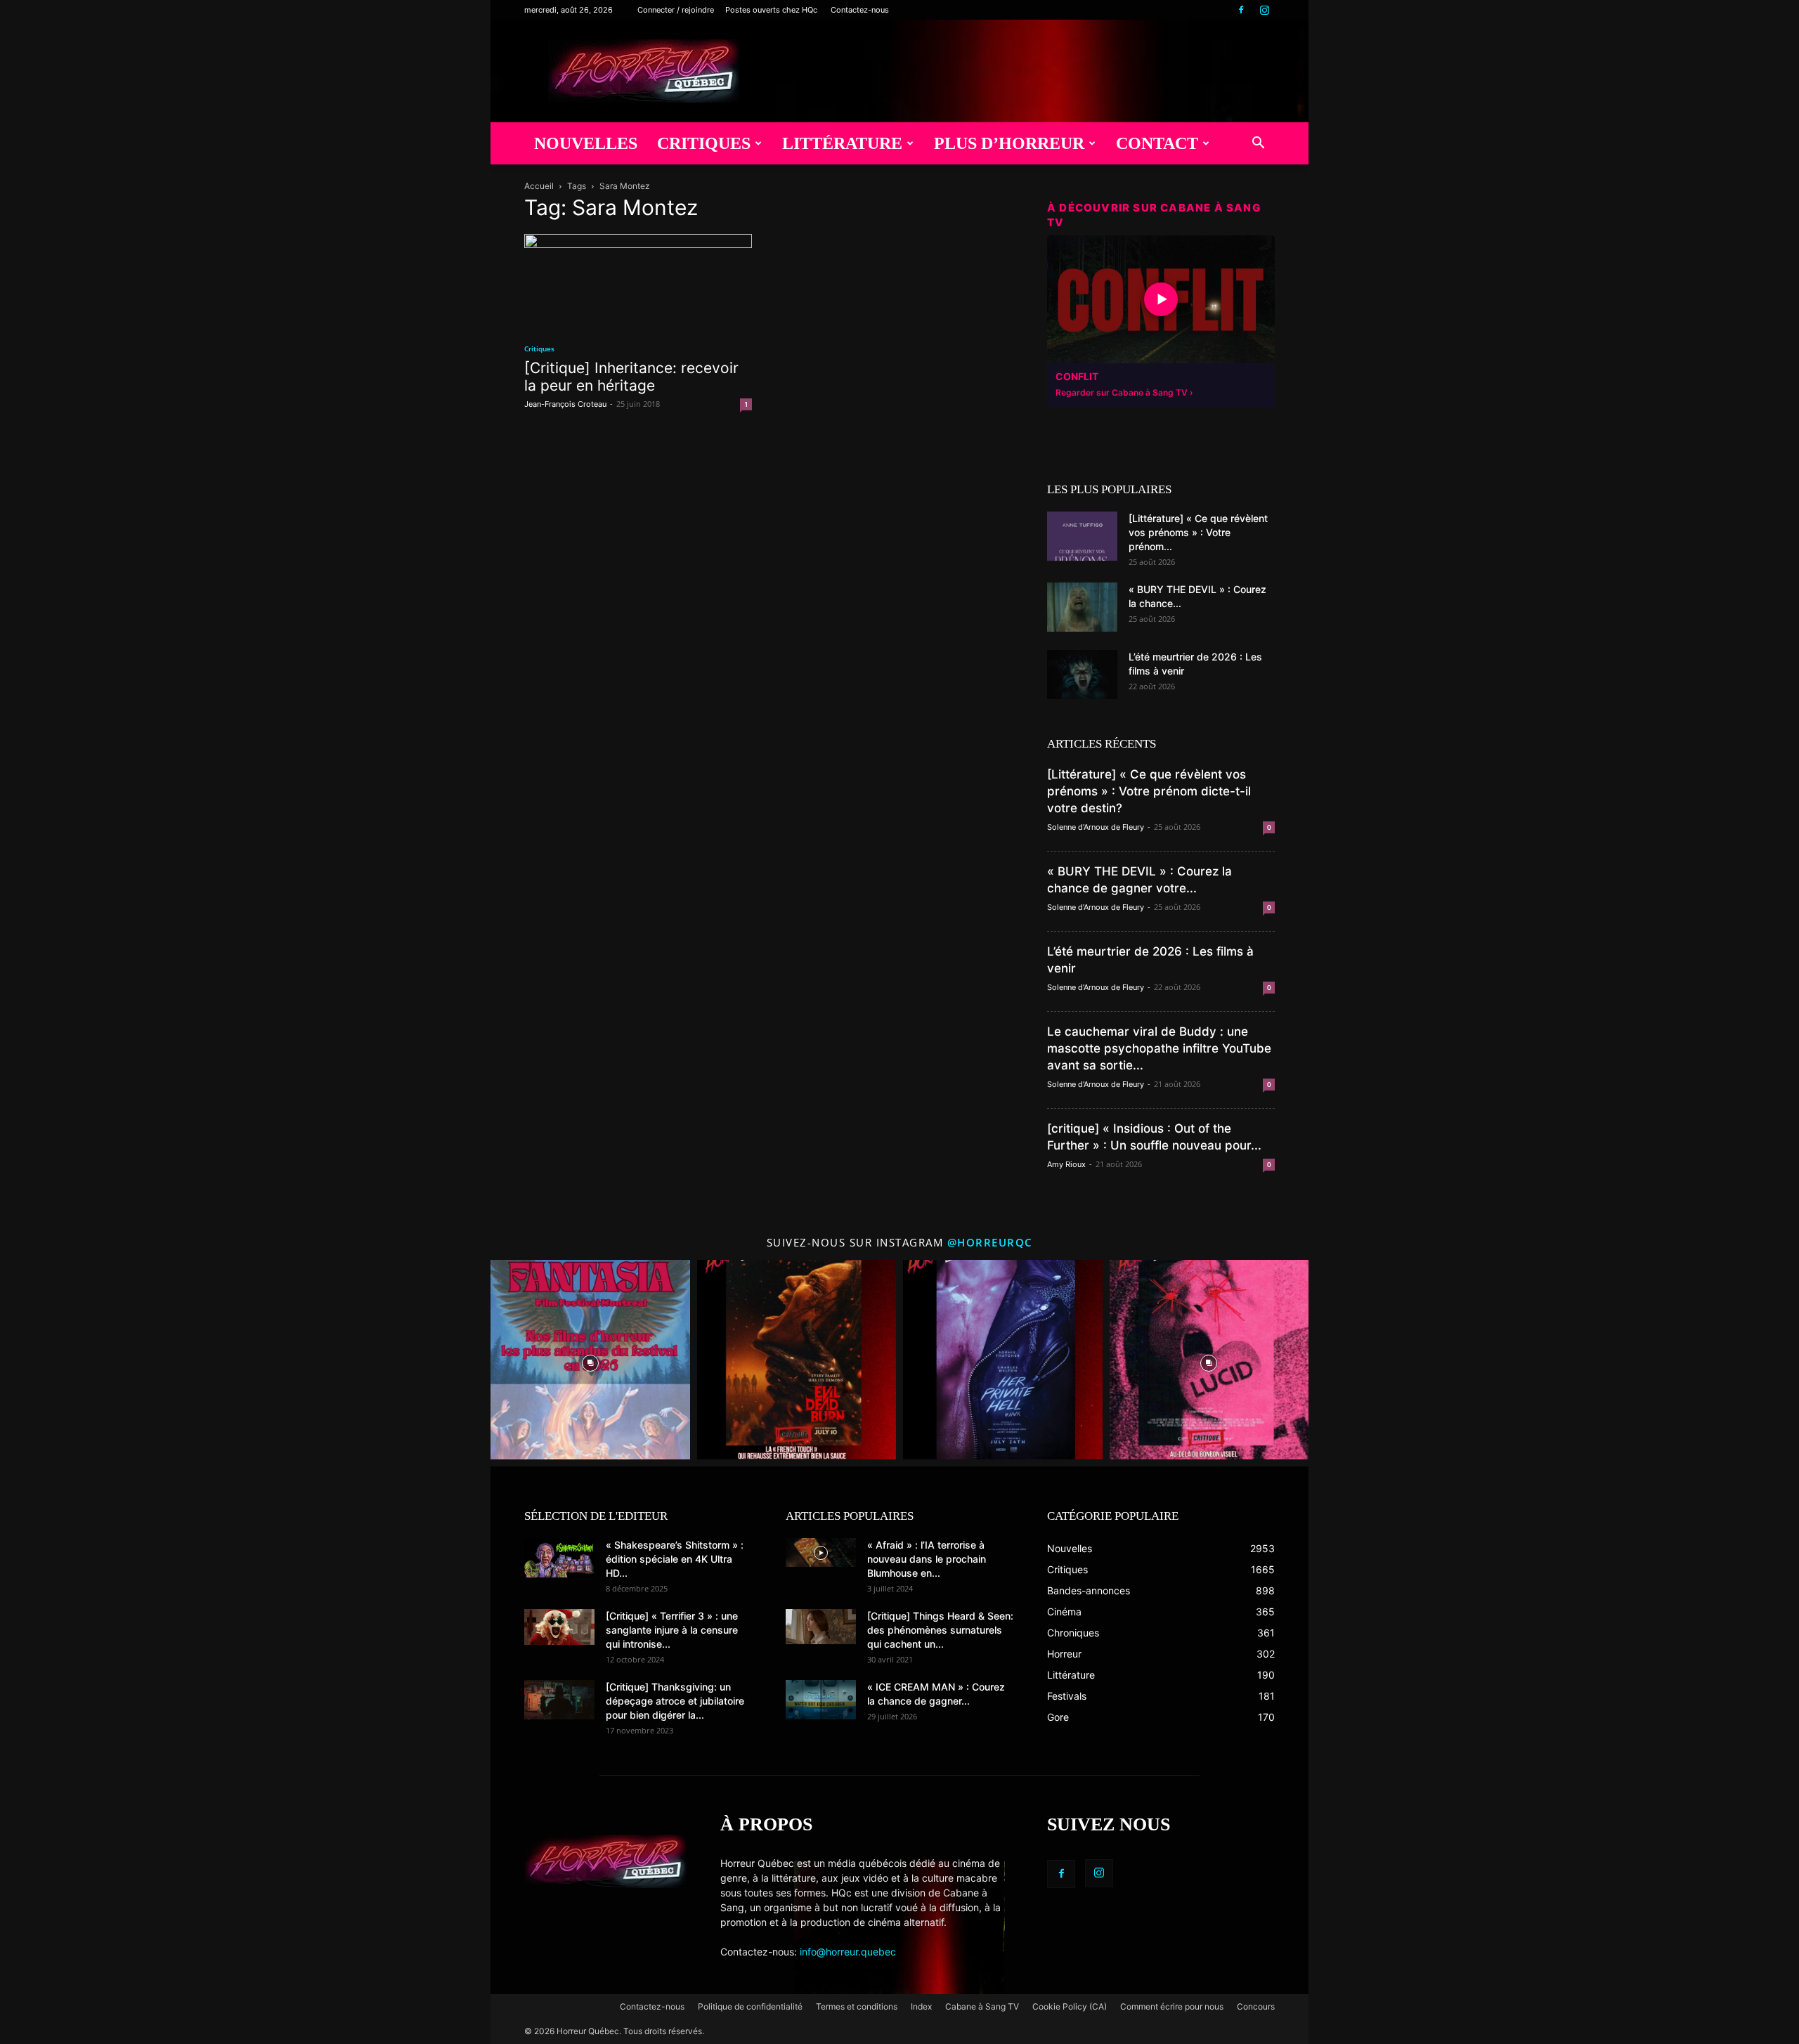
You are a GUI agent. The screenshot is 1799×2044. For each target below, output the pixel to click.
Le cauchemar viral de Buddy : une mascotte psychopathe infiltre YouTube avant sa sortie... (1159, 1048)
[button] (1258, 144)
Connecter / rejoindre (676, 10)
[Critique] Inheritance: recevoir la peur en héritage (631, 377)
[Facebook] (1241, 10)
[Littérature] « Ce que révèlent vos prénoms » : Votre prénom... (1198, 532)
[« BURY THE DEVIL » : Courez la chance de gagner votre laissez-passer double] (1082, 607)
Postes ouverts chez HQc (771, 10)
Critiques (704, 143)
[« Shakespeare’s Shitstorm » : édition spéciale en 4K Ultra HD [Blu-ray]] (559, 1558)
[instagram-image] (590, 1360)
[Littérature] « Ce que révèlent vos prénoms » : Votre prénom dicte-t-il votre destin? (1149, 791)
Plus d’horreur (1009, 143)
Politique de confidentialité (750, 2006)
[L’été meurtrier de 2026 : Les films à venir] (1082, 675)
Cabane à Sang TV (982, 2006)
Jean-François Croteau (565, 404)
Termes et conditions (857, 2006)
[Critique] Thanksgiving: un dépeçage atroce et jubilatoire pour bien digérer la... (675, 1701)
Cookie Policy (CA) (1070, 2006)
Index (921, 2006)
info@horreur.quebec (848, 1952)
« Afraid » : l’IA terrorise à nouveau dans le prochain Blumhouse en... (927, 1559)
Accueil (539, 186)
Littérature (842, 143)
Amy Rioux (1066, 1164)
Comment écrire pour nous (1172, 2006)
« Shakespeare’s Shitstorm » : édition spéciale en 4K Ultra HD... (675, 1559)
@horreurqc (990, 1242)
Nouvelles (586, 143)
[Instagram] (1264, 10)
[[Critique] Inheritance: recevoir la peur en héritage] (638, 281)
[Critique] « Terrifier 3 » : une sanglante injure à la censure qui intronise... (672, 1630)
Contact (1157, 143)
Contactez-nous (860, 10)
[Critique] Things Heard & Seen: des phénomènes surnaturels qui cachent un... (940, 1630)
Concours (1256, 2006)
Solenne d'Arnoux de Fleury (1096, 827)
